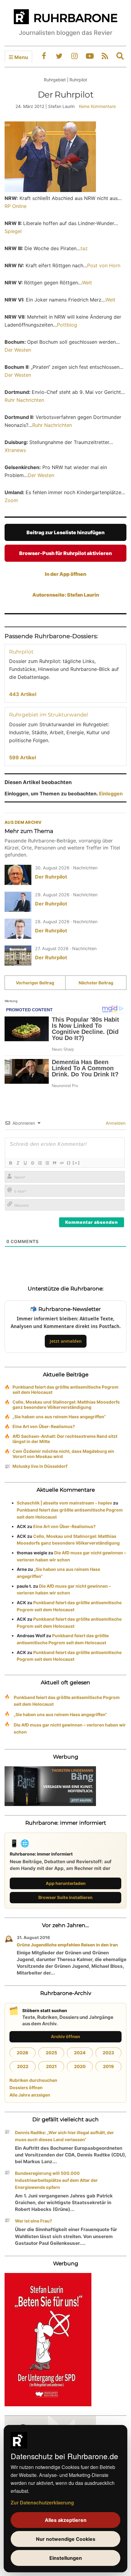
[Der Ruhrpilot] (18, 875)
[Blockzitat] (54, 1163)
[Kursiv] (18, 1163)
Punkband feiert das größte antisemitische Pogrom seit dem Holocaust (65, 1390)
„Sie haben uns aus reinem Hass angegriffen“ (59, 1417)
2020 (80, 2066)
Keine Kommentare (97, 106)
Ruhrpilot (21, 652)
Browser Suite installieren (65, 1897)
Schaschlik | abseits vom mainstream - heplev (64, 1503)
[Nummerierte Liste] (40, 1163)
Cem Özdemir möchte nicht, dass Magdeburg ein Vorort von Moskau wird (63, 1454)
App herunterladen (66, 1883)
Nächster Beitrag (96, 983)
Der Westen (18, 350)
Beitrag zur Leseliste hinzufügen (65, 532)
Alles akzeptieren (66, 2520)
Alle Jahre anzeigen (30, 2095)
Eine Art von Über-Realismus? (44, 1426)
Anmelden (115, 1123)
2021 (51, 2066)
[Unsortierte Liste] (47, 1163)
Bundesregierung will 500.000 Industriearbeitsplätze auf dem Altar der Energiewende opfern (56, 2180)
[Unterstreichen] (25, 1163)
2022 (23, 2066)
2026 (23, 2053)
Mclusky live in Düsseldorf (40, 1466)
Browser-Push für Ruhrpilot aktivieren (65, 553)
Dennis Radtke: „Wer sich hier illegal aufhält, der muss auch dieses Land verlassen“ (64, 2136)
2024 (80, 2053)
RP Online (16, 206)
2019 (108, 2066)
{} (69, 1163)
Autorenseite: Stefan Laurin (66, 595)
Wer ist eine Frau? (34, 2221)
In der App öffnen (65, 574)
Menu (21, 57)
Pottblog (67, 325)
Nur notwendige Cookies (66, 2539)
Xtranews (15, 450)
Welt (87, 283)
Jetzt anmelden (66, 1341)
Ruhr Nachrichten (24, 400)
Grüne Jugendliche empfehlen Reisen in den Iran (67, 1945)
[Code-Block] (62, 1163)
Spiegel (13, 231)
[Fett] (10, 1163)
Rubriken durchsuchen (33, 2080)
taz (84, 248)
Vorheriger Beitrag (35, 983)
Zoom (11, 500)
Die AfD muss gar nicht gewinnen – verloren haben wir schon (70, 1728)
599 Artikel (23, 757)
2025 (51, 2053)
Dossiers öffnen (26, 2087)
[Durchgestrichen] (32, 1163)
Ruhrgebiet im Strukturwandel (49, 715)
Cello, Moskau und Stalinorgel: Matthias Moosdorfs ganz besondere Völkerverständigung (66, 1405)
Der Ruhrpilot (51, 877)
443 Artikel (23, 694)
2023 (108, 2053)
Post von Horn (104, 265)
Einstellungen (66, 2558)
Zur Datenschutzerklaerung (42, 2502)
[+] (76, 1163)
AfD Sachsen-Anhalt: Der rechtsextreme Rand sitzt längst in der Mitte (65, 1439)
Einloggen (111, 794)
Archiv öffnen (65, 2036)
